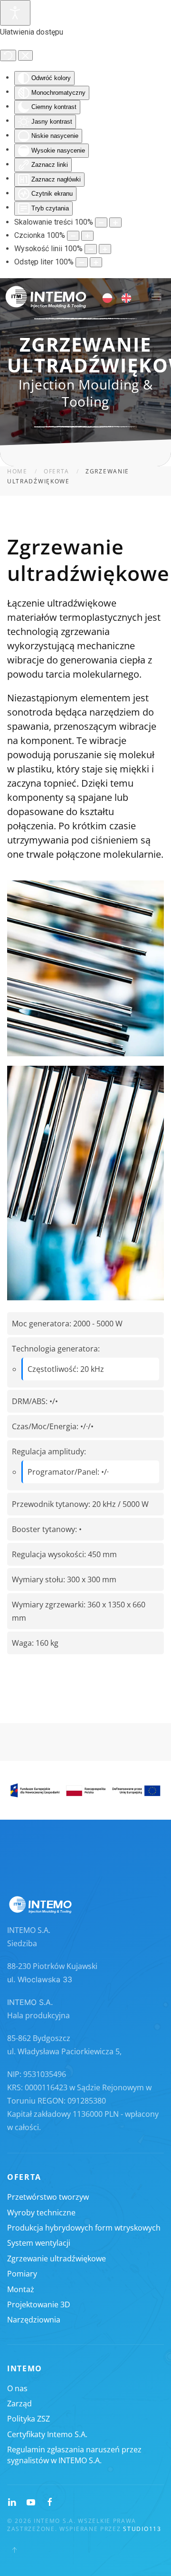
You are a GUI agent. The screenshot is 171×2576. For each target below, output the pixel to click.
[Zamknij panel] (25, 55)
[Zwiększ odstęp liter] (96, 262)
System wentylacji (39, 2243)
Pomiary (22, 2274)
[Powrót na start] (46, 297)
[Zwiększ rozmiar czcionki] (87, 236)
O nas (17, 2388)
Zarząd (19, 2404)
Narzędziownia (34, 2320)
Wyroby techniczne (41, 2213)
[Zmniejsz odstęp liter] (82, 262)
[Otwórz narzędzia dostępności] (15, 13)
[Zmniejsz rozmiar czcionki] (73, 236)
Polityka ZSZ (28, 2419)
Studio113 (142, 2529)
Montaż (21, 2289)
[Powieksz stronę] (115, 222)
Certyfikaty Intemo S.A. (47, 2434)
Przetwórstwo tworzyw (48, 2197)
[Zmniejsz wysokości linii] (91, 249)
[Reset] (8, 55)
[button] (156, 297)
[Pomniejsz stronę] (101, 222)
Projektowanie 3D (39, 2304)
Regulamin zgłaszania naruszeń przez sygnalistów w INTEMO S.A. (74, 2455)
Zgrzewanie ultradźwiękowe (57, 2259)
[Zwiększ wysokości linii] (105, 249)
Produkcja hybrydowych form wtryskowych (84, 2228)
